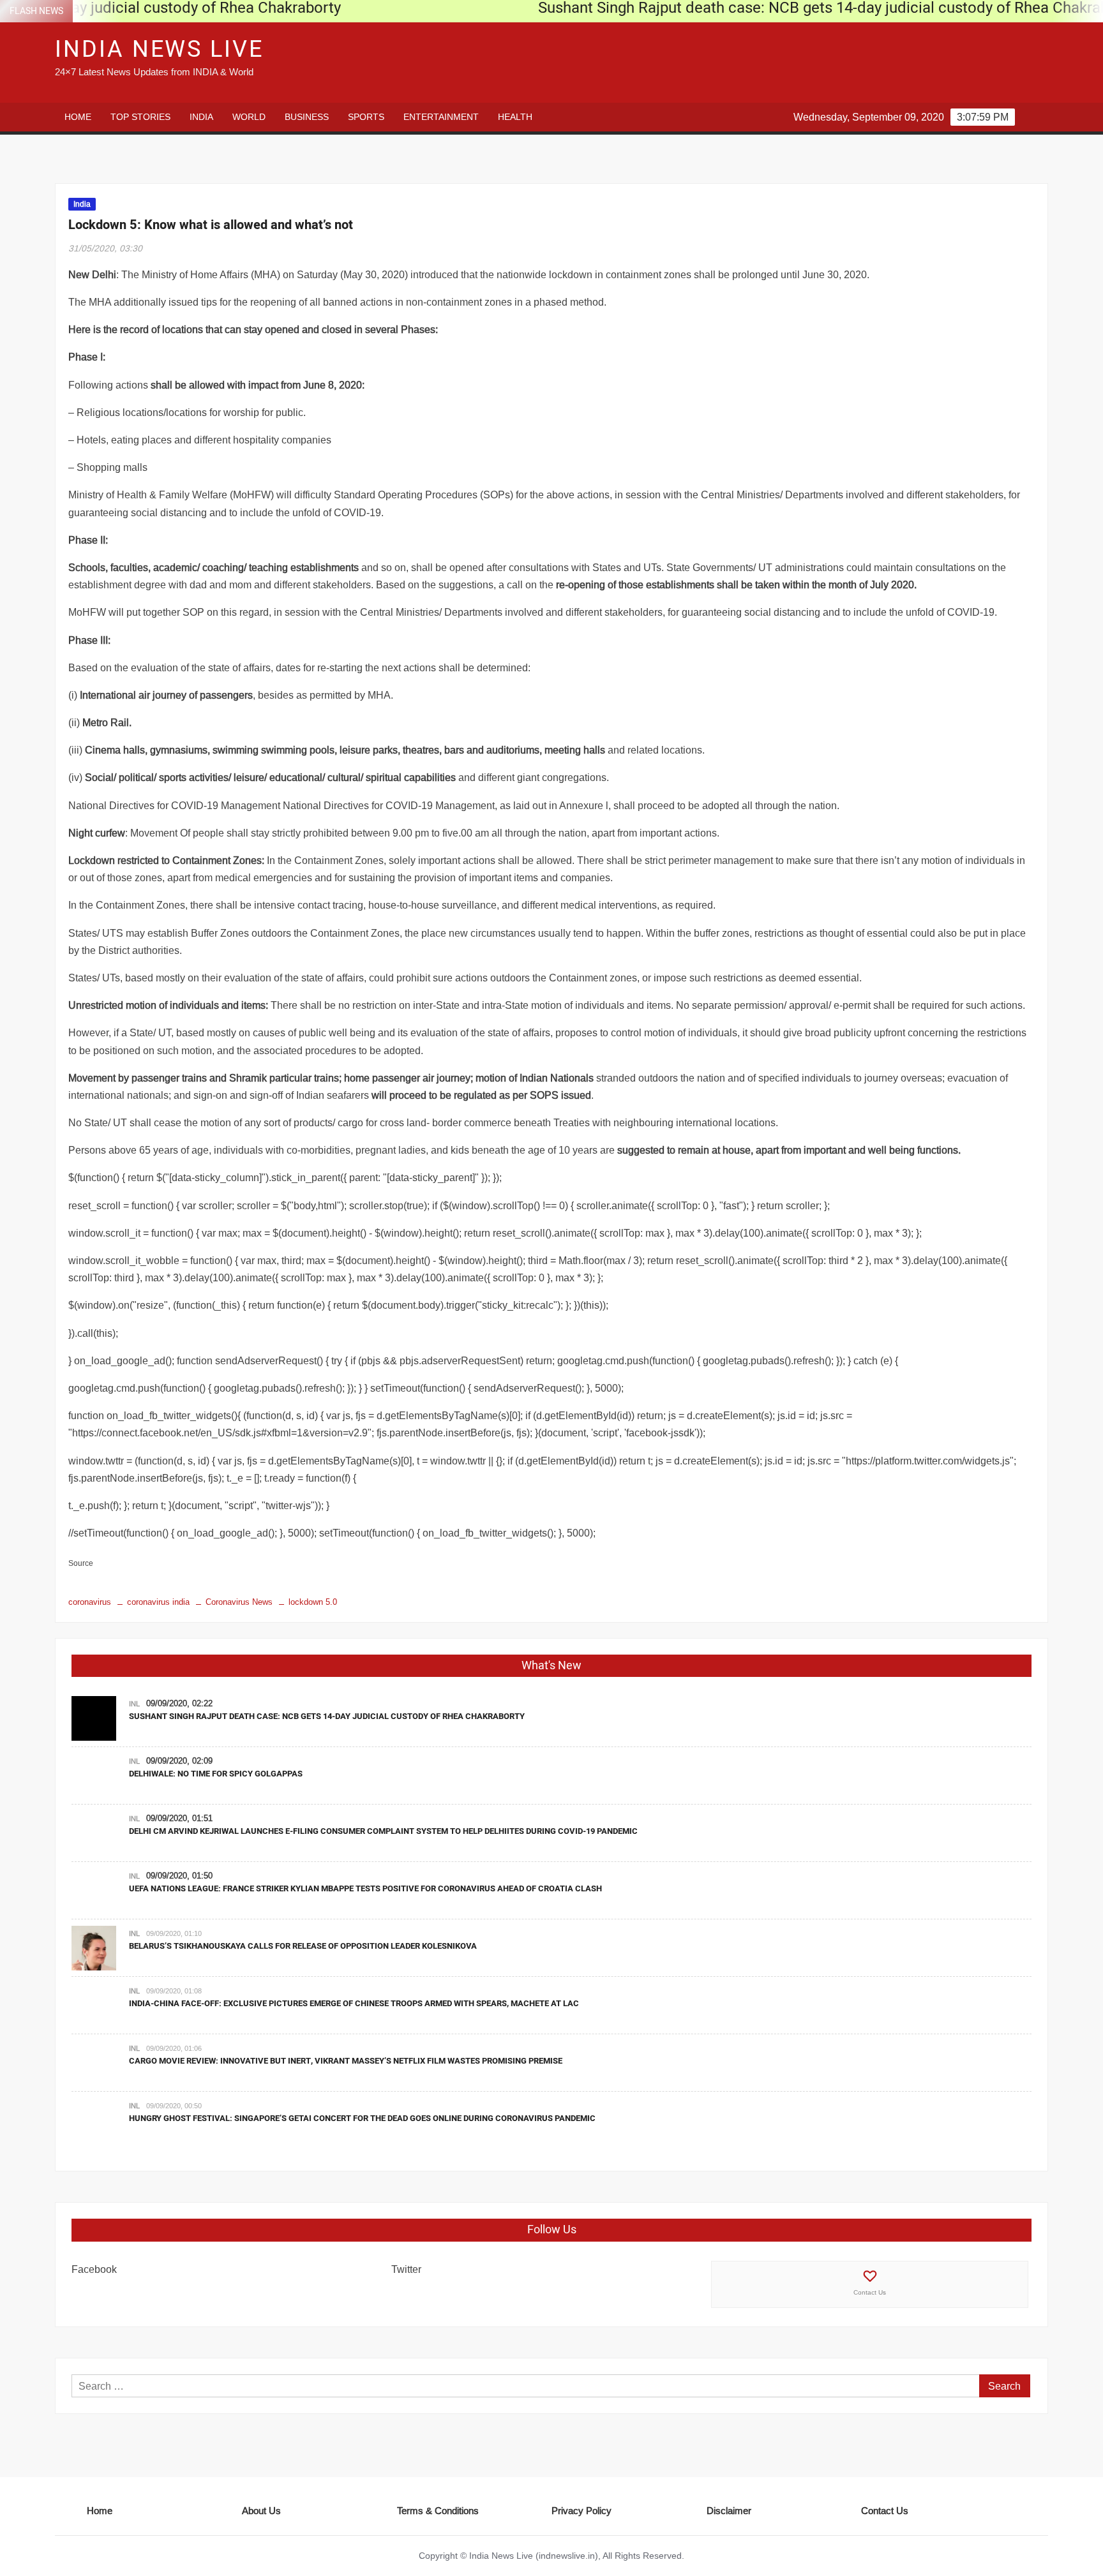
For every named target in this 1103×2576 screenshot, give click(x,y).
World (249, 117)
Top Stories (140, 117)
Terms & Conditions (438, 2511)
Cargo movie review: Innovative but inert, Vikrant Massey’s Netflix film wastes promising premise (346, 2061)
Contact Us (870, 2292)
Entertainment (441, 117)
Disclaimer (729, 2511)
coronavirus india (158, 1602)
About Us (261, 2511)
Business (307, 117)
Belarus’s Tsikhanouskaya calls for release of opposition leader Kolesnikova (303, 1946)
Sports (366, 117)
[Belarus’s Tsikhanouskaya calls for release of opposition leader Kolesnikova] (94, 1947)
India (201, 117)
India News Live (159, 49)
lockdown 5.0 (313, 1602)
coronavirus (90, 1602)
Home (78, 117)
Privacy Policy (582, 2511)
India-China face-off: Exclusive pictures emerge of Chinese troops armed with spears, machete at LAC (354, 2003)
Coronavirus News (239, 1602)
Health (515, 117)
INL (134, 1704)
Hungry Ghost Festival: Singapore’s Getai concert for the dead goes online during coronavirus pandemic (362, 2118)
